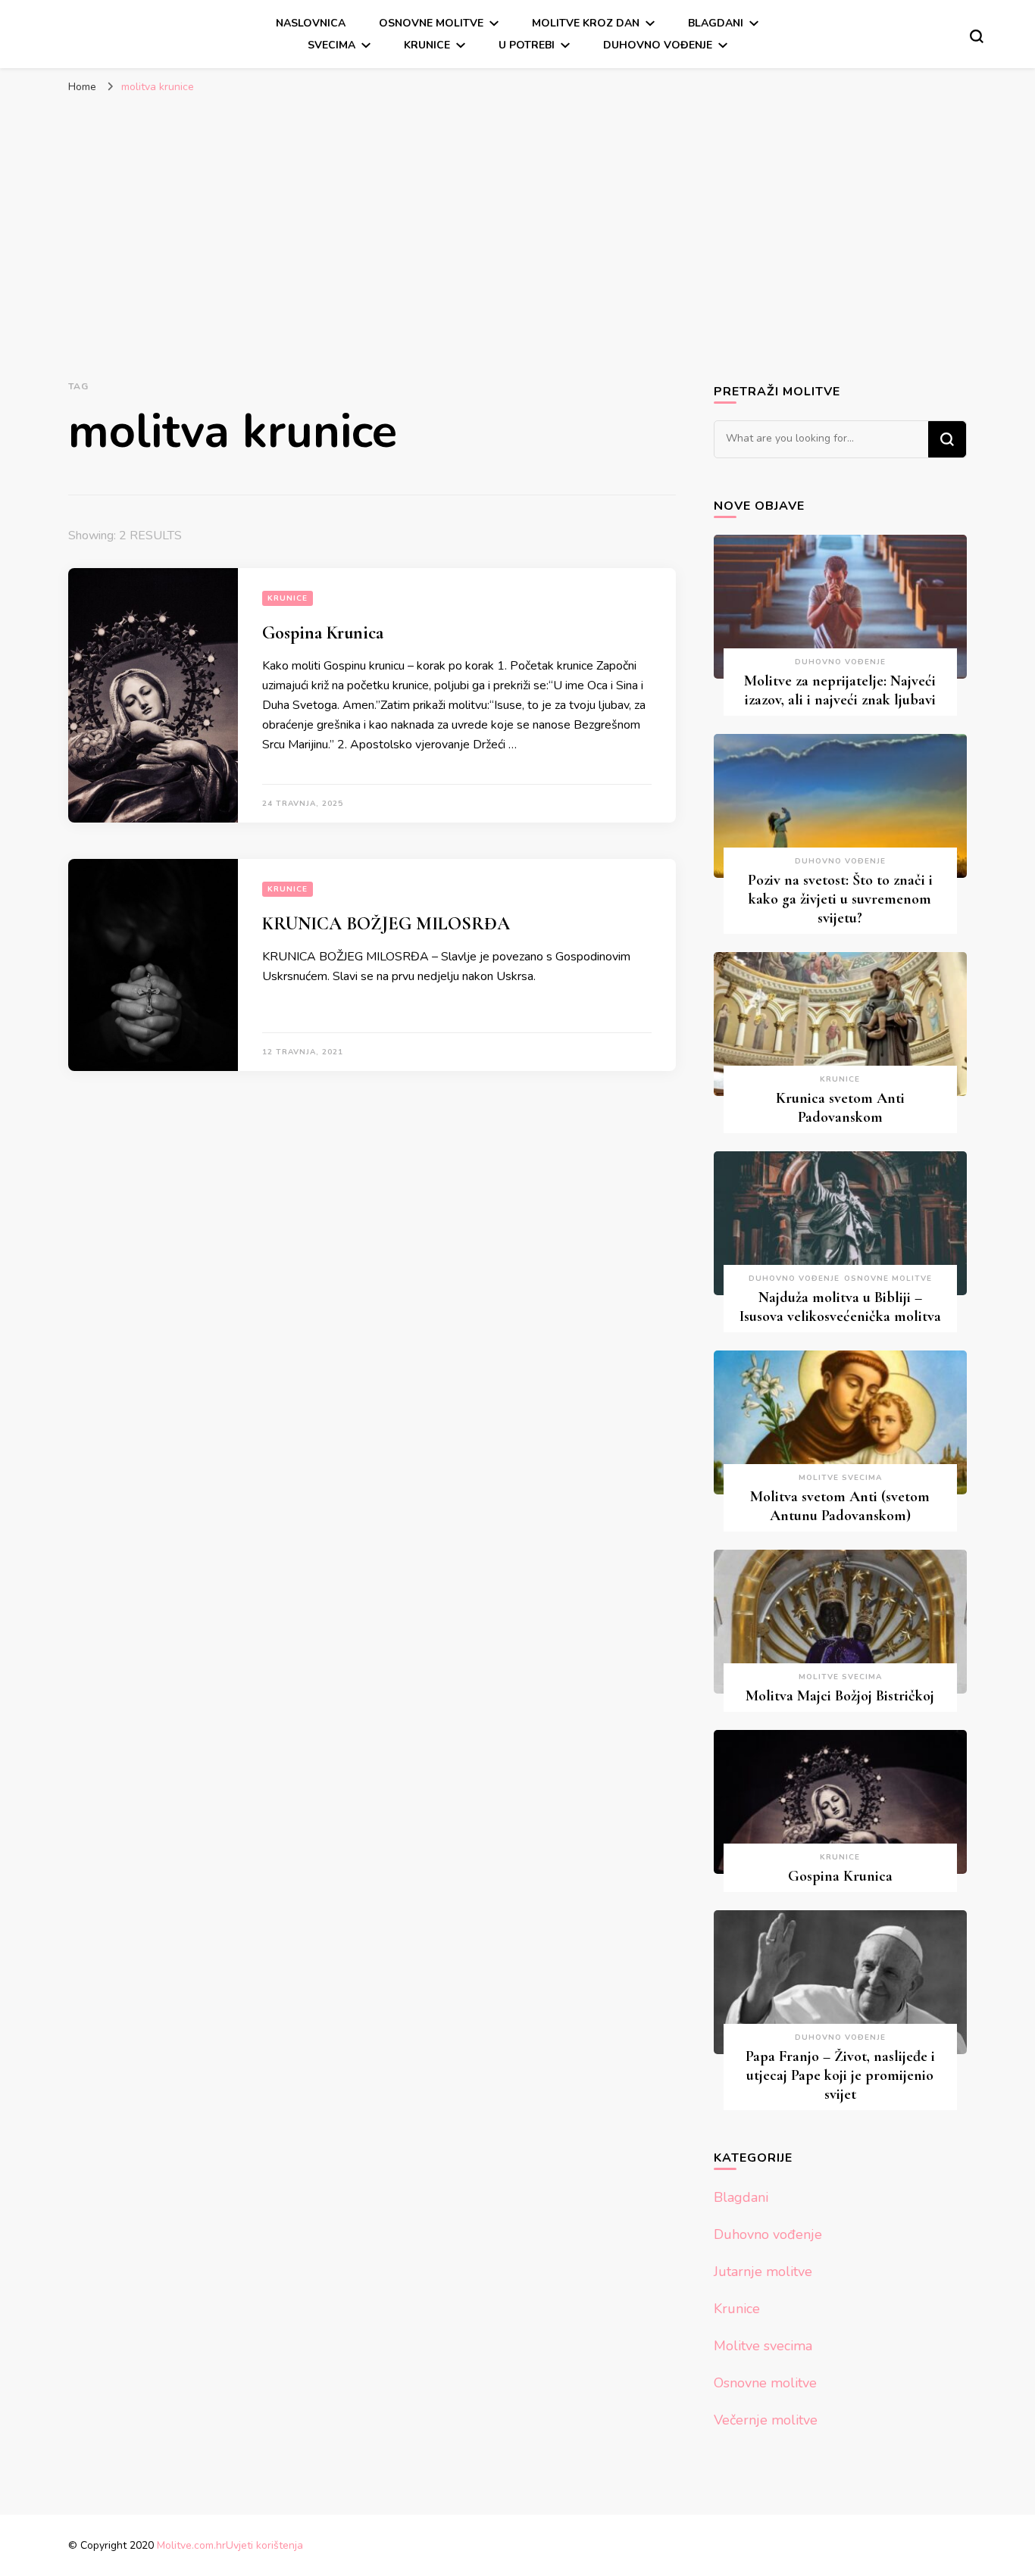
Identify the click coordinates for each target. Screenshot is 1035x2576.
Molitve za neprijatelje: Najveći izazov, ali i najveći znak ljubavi (840, 690)
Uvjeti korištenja (264, 2545)
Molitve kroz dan (586, 23)
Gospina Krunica (323, 633)
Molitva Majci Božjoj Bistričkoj (840, 1696)
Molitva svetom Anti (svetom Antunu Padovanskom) (840, 1506)
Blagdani (716, 23)
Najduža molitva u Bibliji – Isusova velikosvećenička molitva (840, 1307)
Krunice (288, 598)
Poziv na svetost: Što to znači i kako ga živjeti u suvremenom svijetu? (840, 899)
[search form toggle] (977, 36)
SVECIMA (331, 45)
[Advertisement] (517, 215)
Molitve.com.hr (191, 2545)
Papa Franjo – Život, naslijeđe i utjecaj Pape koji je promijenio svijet (840, 2075)
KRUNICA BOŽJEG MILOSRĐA (386, 924)
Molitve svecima (840, 1478)
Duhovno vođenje (658, 45)
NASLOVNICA (311, 23)
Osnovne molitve (431, 23)
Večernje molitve (766, 2420)
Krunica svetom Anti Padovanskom (840, 1108)
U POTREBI (527, 45)
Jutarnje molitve (763, 2272)
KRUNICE (427, 45)
